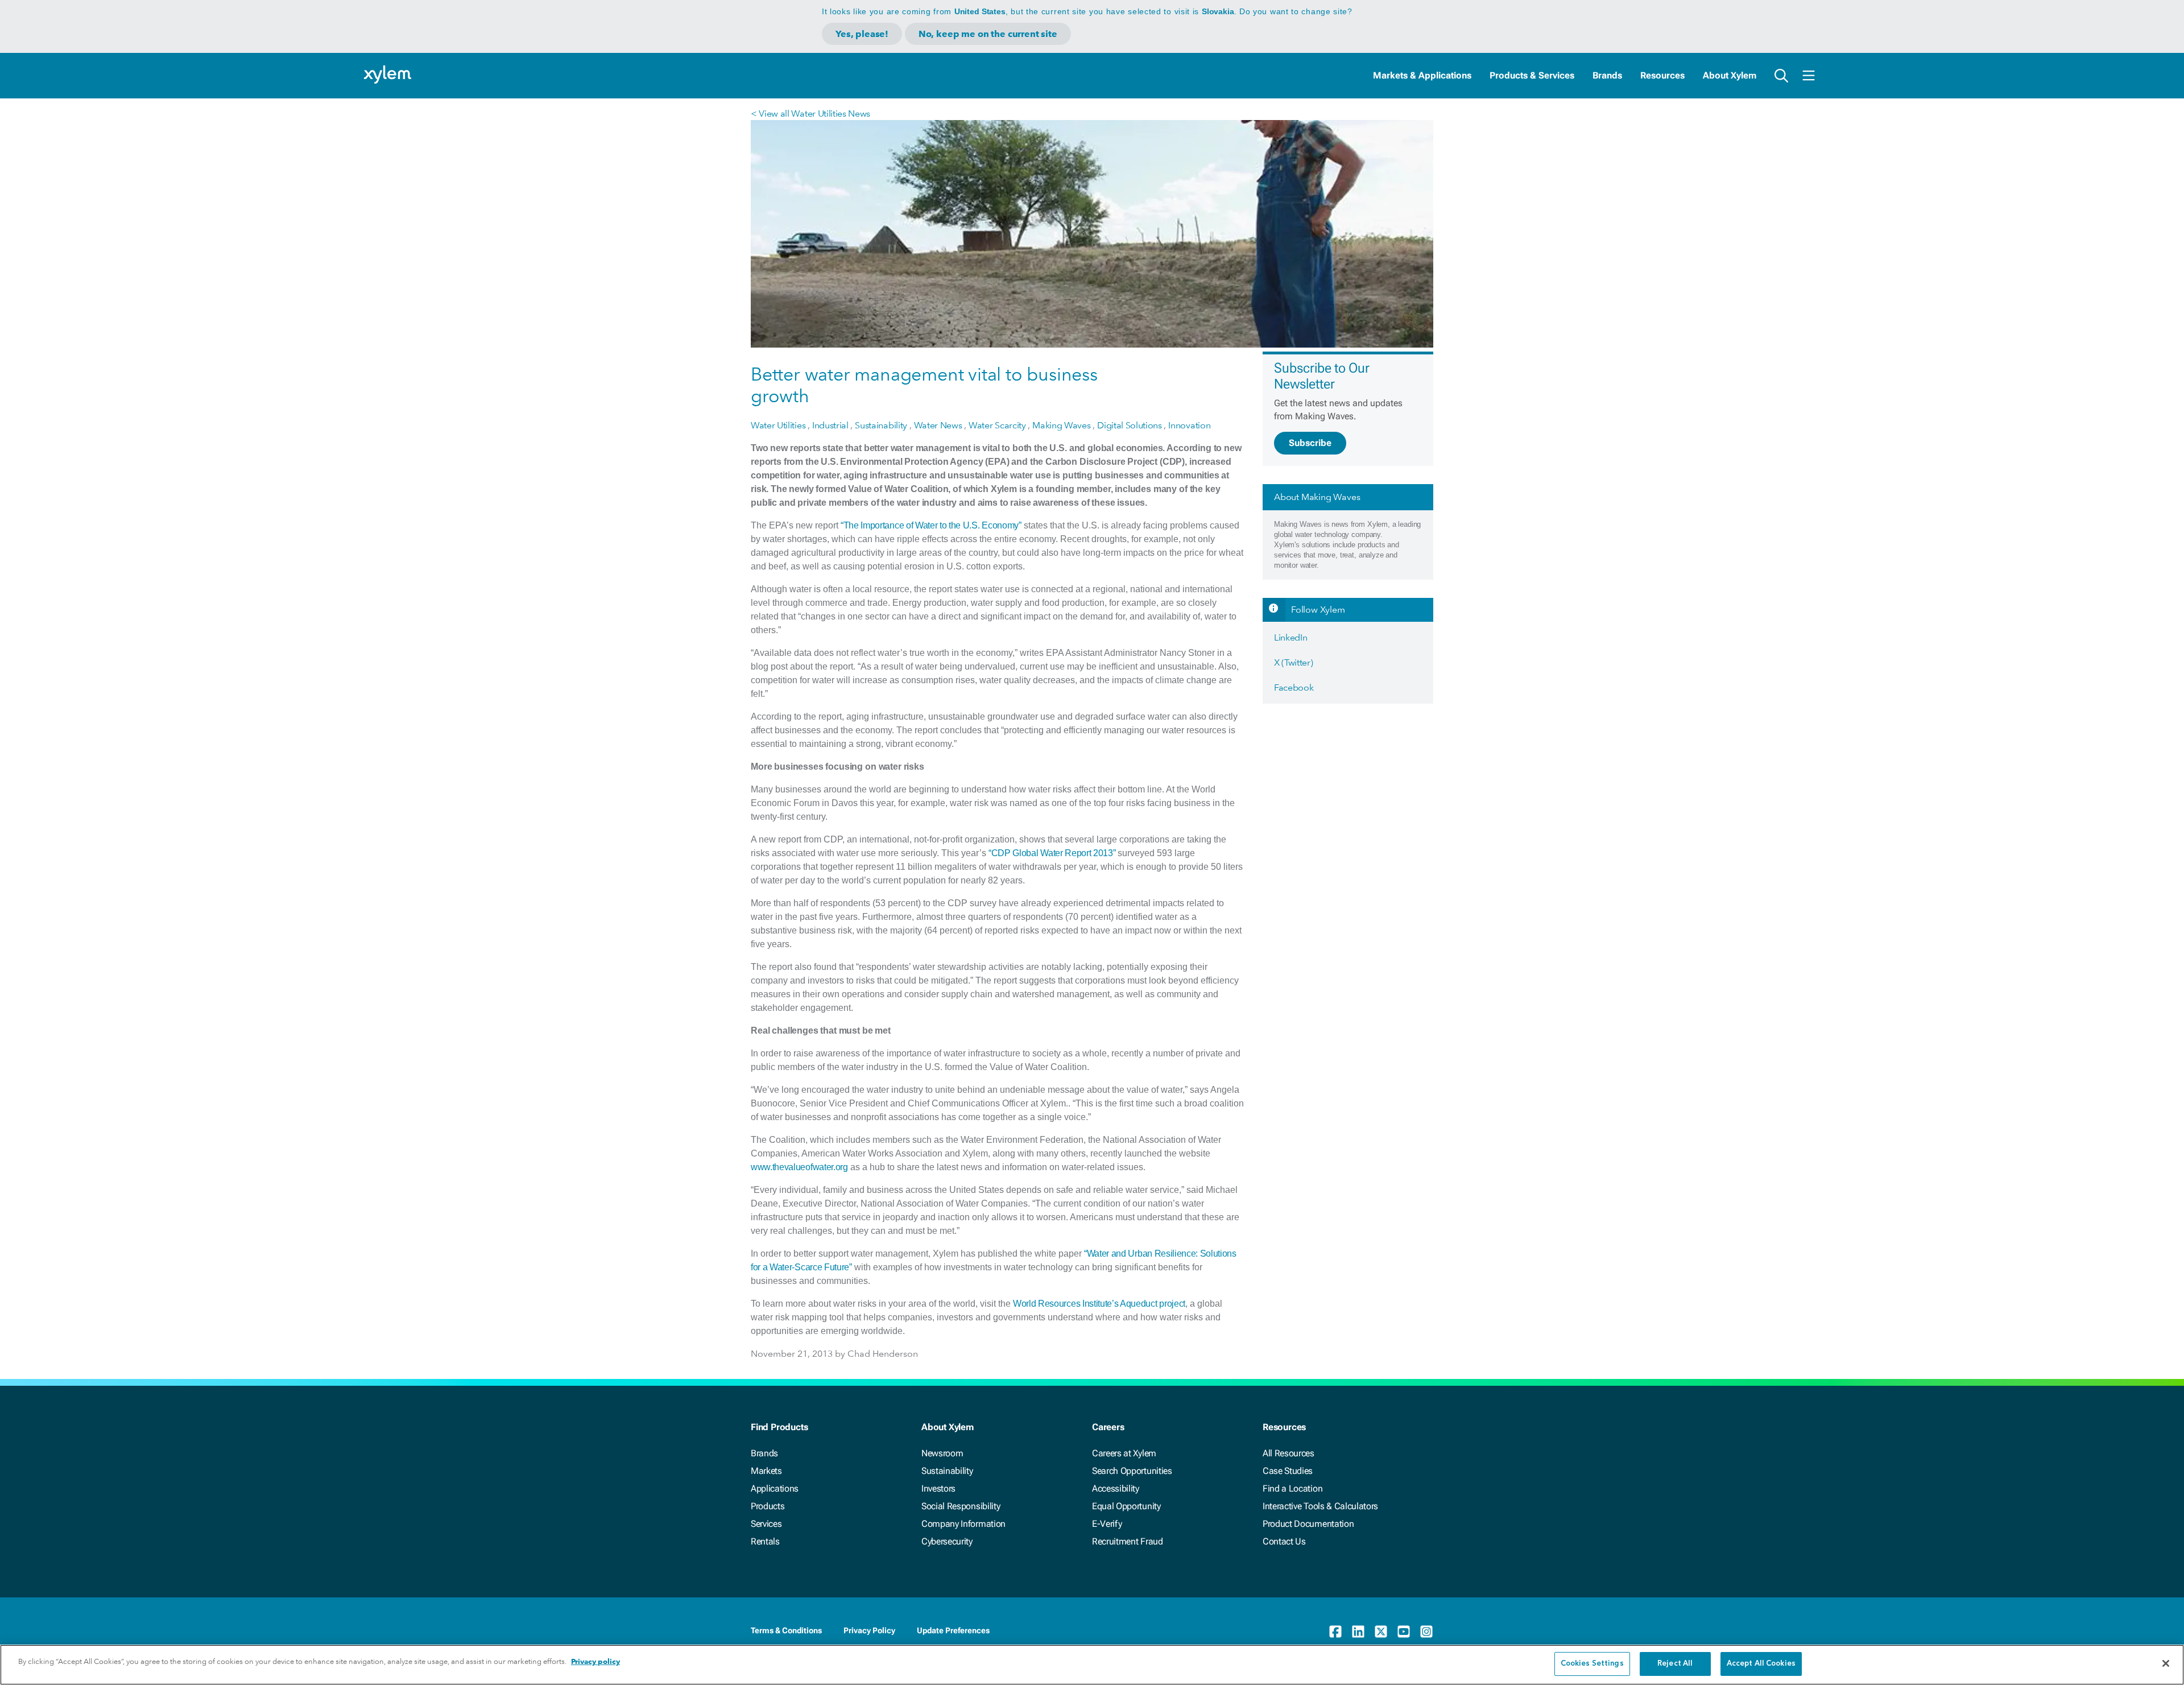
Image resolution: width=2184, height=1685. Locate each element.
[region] (1092, 1665)
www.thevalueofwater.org (799, 1167)
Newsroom (942, 1453)
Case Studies (1288, 1471)
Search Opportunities (1132, 1471)
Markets (766, 1471)
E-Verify (1107, 1524)
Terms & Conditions (786, 1630)
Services (766, 1524)
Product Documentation (1308, 1524)
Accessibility (1116, 1488)
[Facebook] (1335, 1632)
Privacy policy (595, 1661)
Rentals (765, 1541)
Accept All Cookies (1761, 1664)
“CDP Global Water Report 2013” (1052, 853)
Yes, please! (862, 34)
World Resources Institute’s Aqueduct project (1099, 1304)
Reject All (1675, 1664)
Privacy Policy (869, 1630)
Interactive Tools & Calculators (1320, 1506)
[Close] (2166, 1663)
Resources (1662, 75)
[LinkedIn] (1358, 1632)
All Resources (1289, 1453)
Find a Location (1292, 1488)
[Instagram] (1426, 1632)
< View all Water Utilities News (810, 113)
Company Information (963, 1524)
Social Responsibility (961, 1506)
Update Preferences (953, 1630)
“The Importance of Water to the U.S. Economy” (931, 525)
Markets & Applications (1422, 75)
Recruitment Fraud (1128, 1541)
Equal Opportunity (1126, 1506)
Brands (1607, 75)
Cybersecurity (947, 1541)
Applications (775, 1488)
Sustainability (947, 1471)
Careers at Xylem (1124, 1453)
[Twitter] (1381, 1632)
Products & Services (1532, 75)
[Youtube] (1404, 1632)
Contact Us (1284, 1541)
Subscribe (1310, 443)
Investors (938, 1488)
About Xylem (1730, 75)
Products (768, 1506)
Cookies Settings (1592, 1664)
